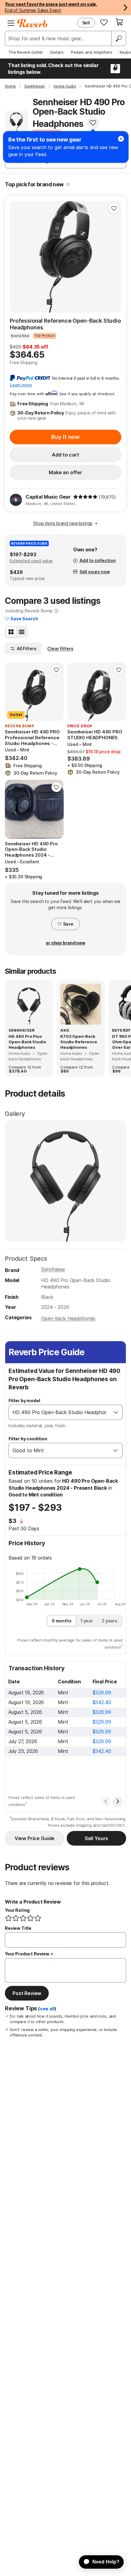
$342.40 (102, 1702)
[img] (85, 497)
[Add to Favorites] (93, 123)
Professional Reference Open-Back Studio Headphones (65, 324)
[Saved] (104, 22)
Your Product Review (27, 1954)
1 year (87, 1621)
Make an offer (65, 472)
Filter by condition (28, 1439)
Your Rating (17, 1910)
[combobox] (59, 1412)
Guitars (57, 52)
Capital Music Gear (48, 497)
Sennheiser (53, 1269)
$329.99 (102, 1693)
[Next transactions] (118, 1801)
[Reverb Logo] (32, 23)
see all (47, 2009)
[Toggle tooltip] (68, 185)
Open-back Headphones (68, 1318)
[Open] (116, 1412)
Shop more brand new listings (63, 523)
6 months (62, 1621)
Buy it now (65, 437)
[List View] (22, 632)
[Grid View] (11, 632)
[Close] (121, 139)
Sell (86, 23)
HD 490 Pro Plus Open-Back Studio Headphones (27, 1042)
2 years (110, 1621)
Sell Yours (96, 1838)
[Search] (119, 38)
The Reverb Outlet (26, 52)
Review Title (18, 1928)
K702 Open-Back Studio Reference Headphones (79, 1042)
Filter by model (24, 1401)
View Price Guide (35, 1838)
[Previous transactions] (106, 1801)
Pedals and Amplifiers (92, 52)
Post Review (27, 1993)
